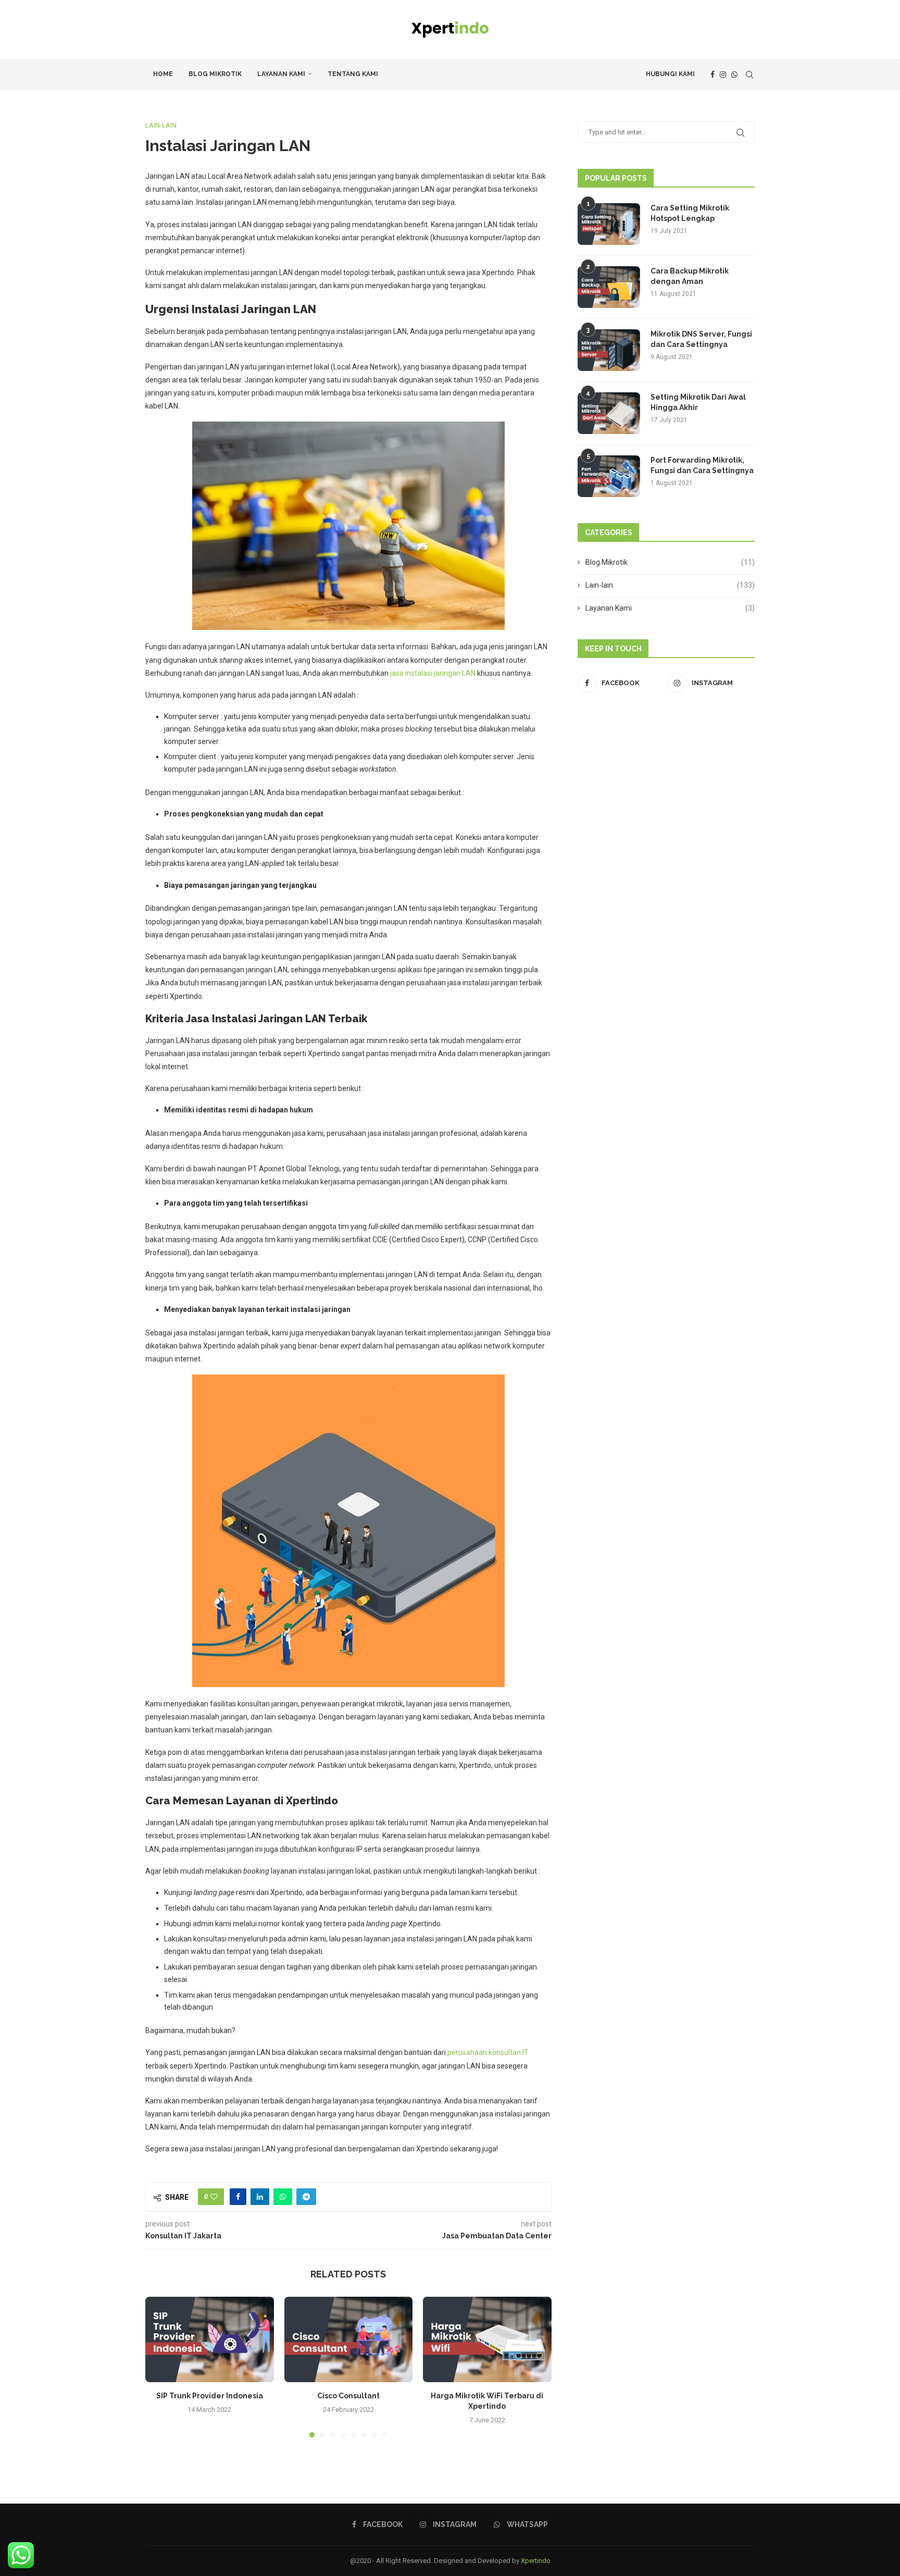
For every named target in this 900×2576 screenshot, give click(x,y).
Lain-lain (670, 585)
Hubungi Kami (670, 74)
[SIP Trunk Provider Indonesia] (210, 2339)
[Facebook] (712, 75)
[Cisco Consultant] (349, 2339)
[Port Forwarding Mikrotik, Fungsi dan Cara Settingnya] (609, 476)
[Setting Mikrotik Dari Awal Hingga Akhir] (609, 413)
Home (163, 74)
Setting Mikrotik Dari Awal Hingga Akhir (698, 402)
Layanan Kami (281, 74)
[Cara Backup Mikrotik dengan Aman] (609, 287)
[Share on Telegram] (306, 2197)
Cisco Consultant (348, 2396)
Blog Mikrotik (215, 74)
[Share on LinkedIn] (260, 2197)
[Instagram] (723, 75)
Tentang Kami (353, 74)
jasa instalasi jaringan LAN (433, 673)
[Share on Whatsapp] (283, 2197)
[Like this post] (214, 2197)
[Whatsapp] (734, 75)
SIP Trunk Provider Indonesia (210, 2396)
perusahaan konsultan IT (488, 2052)
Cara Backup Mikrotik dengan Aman (690, 276)
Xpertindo (536, 2561)
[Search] (749, 75)
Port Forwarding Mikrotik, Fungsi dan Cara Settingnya (702, 465)
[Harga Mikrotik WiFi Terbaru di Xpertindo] (487, 2339)
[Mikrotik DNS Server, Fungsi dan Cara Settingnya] (609, 350)
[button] (159, 2367)
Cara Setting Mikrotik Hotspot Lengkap (690, 213)
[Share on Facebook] (238, 2197)
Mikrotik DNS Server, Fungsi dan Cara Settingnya (701, 339)
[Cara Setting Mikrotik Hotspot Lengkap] (609, 224)
